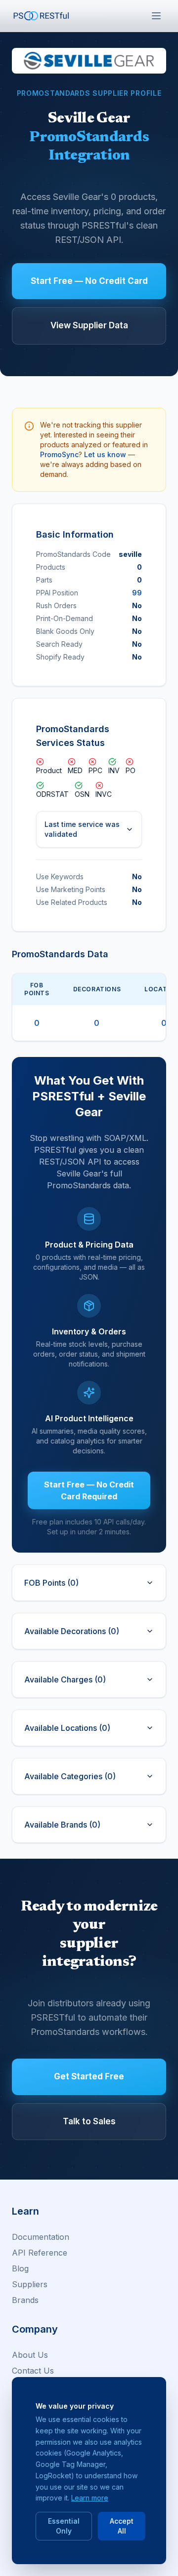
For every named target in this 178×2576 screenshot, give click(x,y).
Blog (20, 2268)
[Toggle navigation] (156, 16)
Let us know (105, 454)
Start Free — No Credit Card (89, 281)
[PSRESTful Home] (42, 16)
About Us (30, 2355)
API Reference (40, 2253)
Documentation (41, 2237)
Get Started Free (89, 2076)
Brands (25, 2300)
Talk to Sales (89, 2121)
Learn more (90, 2498)
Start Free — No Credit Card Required (89, 1490)
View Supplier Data (89, 325)
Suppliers (30, 2284)
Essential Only (64, 2526)
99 (137, 593)
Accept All (122, 2526)
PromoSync (59, 454)
